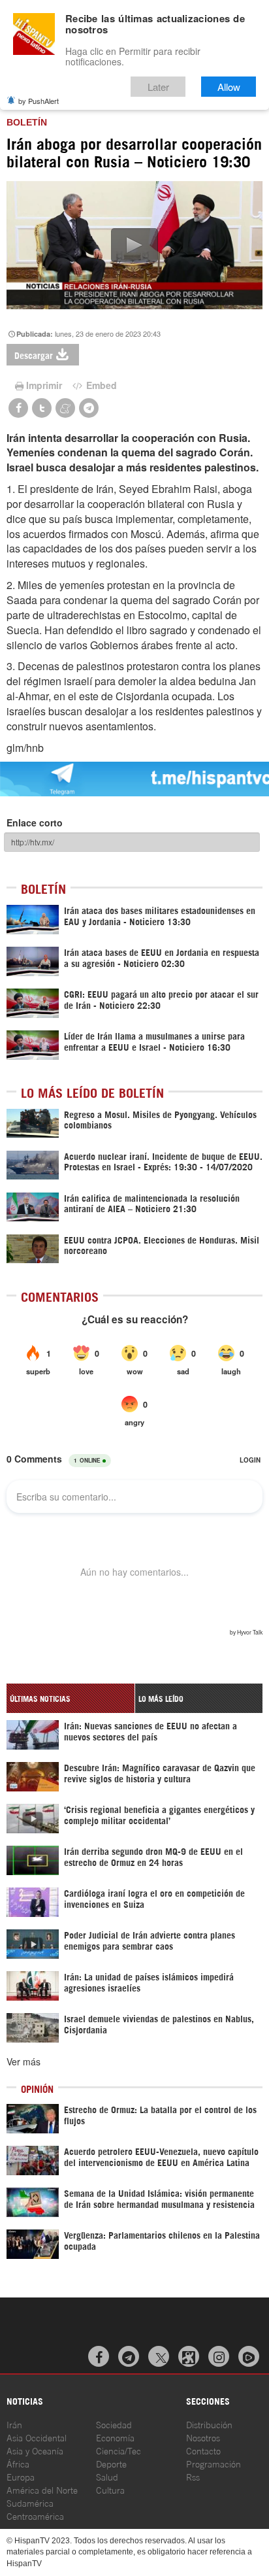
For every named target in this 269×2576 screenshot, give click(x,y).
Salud (107, 2476)
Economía (115, 2437)
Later (158, 87)
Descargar (34, 355)
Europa (21, 2476)
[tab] (71, 1698)
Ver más (24, 2061)
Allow (229, 87)
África (18, 2463)
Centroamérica (35, 2516)
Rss (193, 2476)
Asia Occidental (37, 2437)
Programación (214, 2463)
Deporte (111, 2463)
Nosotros (203, 2437)
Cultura (110, 2489)
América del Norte (42, 2489)
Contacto (203, 2450)
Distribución (209, 2424)
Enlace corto (35, 822)
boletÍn (27, 122)
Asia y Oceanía (35, 2450)
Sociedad (114, 2424)
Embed (100, 385)
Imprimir (44, 385)
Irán (14, 2424)
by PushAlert (39, 101)
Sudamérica (30, 2502)
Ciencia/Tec (119, 2450)
